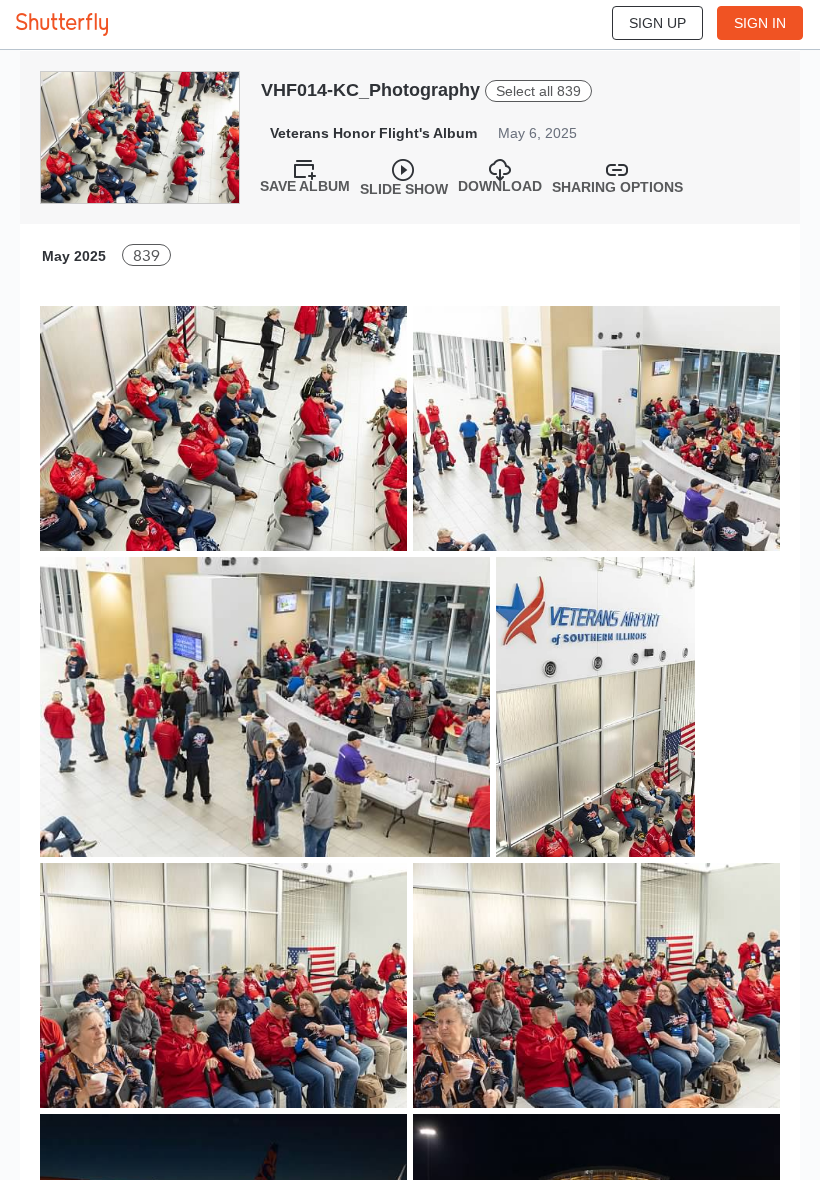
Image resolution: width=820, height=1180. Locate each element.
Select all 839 (538, 91)
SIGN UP (657, 23)
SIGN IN (760, 23)
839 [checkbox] (146, 255)
